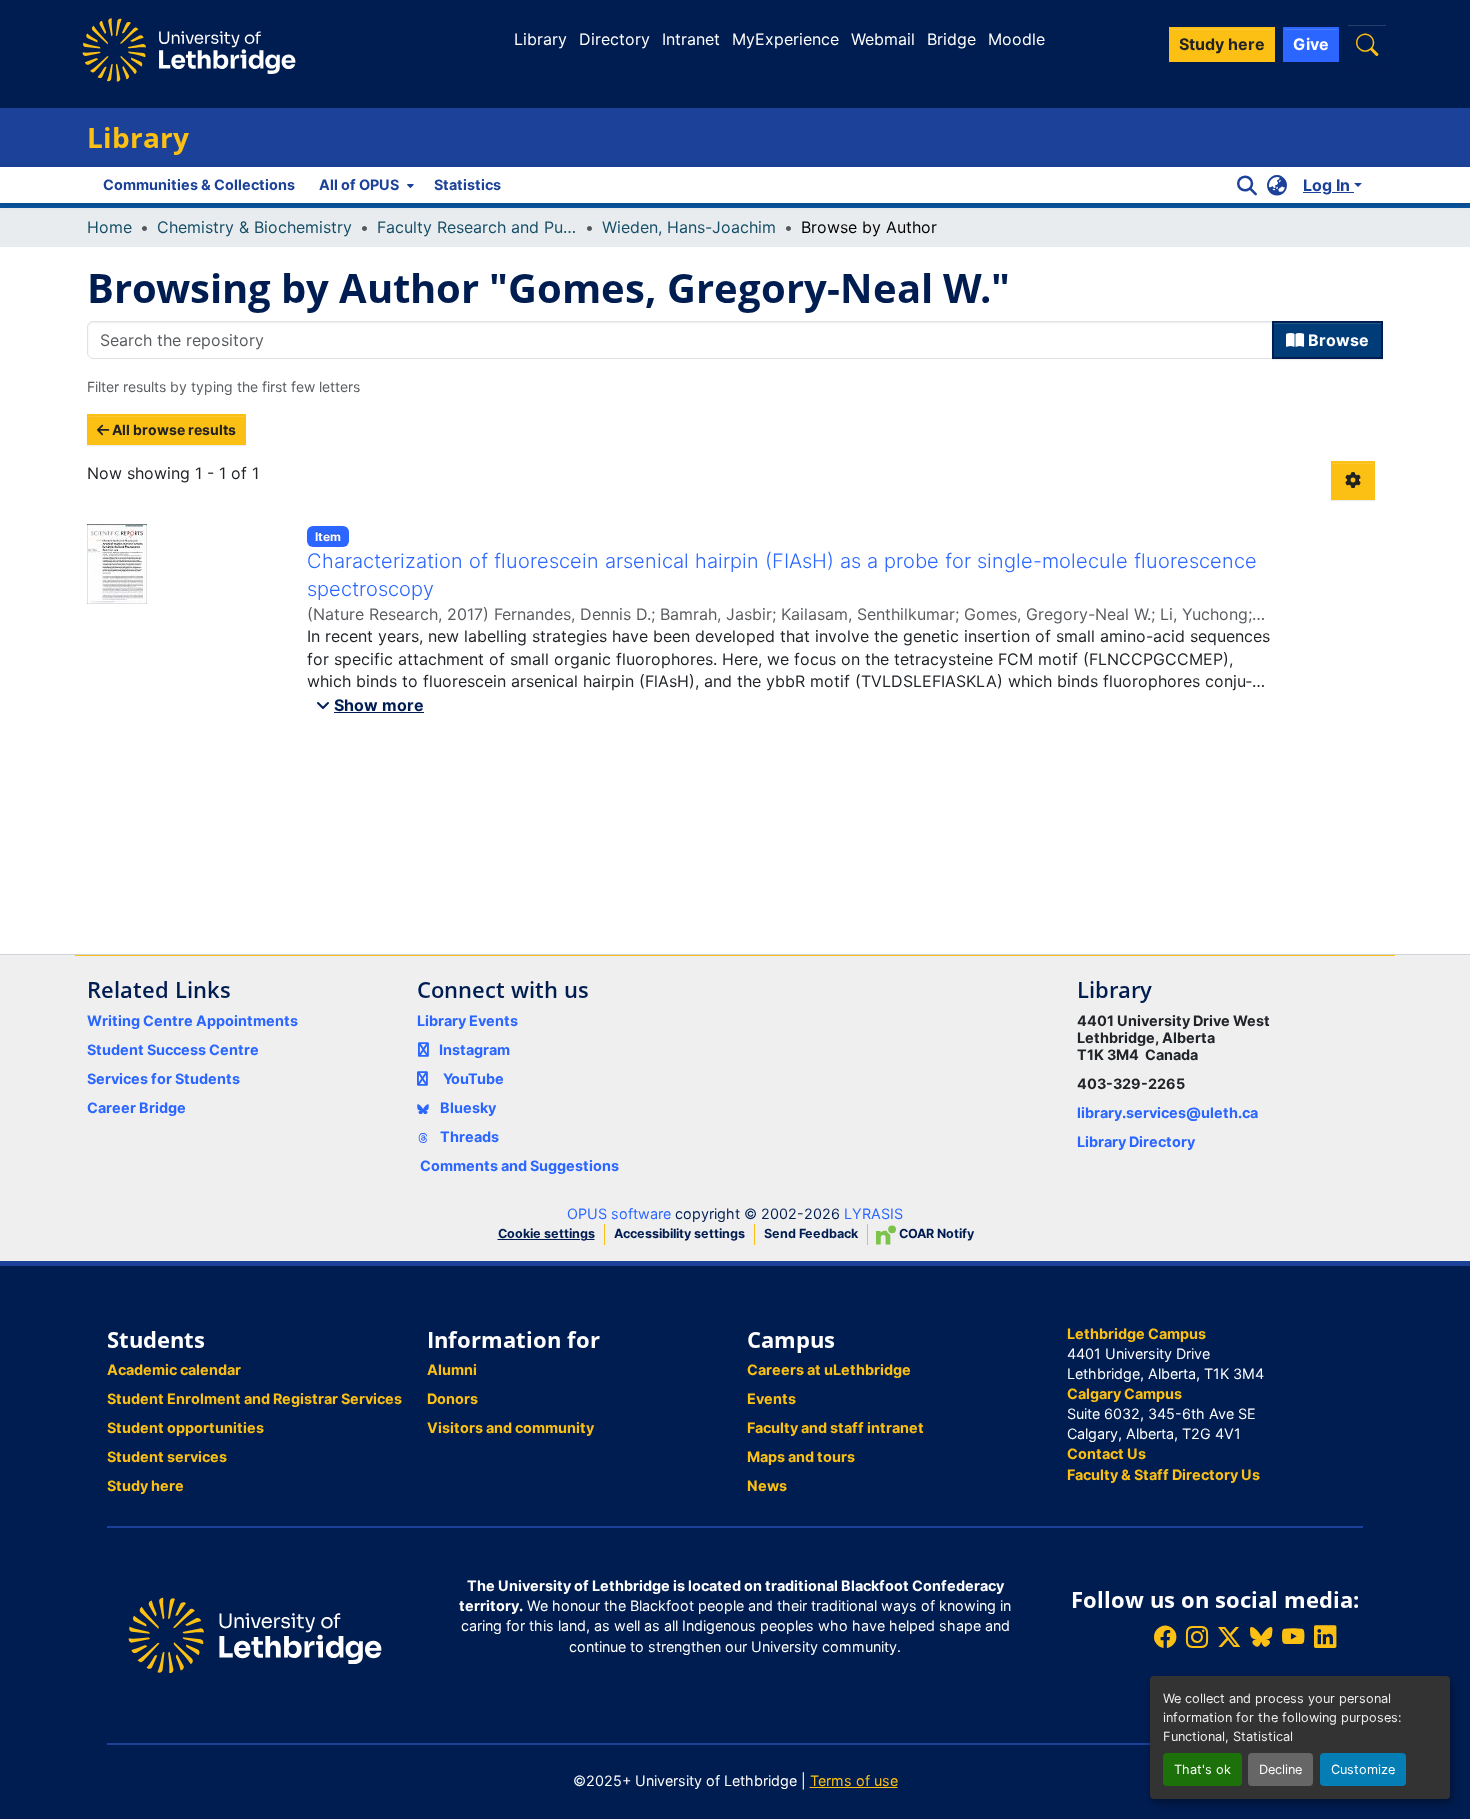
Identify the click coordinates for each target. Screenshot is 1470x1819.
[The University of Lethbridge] (255, 1633)
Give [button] (1311, 44)
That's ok (1202, 1769)
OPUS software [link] (619, 1213)
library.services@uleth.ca (1167, 1112)
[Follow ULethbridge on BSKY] (1261, 1637)
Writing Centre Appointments (192, 1020)
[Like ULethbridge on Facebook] (1165, 1637)
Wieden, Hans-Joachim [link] (689, 227)
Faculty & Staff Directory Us (1163, 1474)
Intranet (691, 39)
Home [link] (109, 227)
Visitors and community (510, 1427)
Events (771, 1398)
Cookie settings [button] (546, 1233)
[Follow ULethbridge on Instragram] (1197, 1637)
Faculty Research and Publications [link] (477, 227)
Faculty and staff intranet (835, 1427)
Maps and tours (801, 1456)
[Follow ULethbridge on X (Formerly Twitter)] (1229, 1637)
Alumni (452, 1369)
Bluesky (466, 1107)
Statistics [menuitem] (467, 184)
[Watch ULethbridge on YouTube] (1293, 1637)
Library (540, 39)
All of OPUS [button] (359, 184)
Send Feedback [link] (811, 1233)
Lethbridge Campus (1136, 1333)
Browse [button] (1336, 340)
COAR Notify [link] (935, 1233)
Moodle (1016, 39)
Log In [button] (1328, 185)
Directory (614, 39)
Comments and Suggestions (519, 1165)
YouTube (473, 1078)
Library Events (467, 1020)
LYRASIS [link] (873, 1213)
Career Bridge (136, 1107)
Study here (145, 1485)
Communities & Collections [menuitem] (199, 184)
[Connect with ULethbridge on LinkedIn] (1325, 1637)
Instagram (474, 1049)
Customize (1363, 1769)
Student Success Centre (173, 1049)
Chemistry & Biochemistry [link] (254, 227)
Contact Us (1106, 1453)
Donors (452, 1398)
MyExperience (785, 39)
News (767, 1485)
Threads (468, 1136)
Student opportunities (185, 1427)
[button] (1367, 44)
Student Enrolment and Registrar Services (254, 1398)
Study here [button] (1222, 44)
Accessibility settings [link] (679, 1233)
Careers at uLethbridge (829, 1369)
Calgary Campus (1124, 1393)
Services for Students (163, 1078)
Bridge (951, 39)
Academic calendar (174, 1369)
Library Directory (1136, 1141)
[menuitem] (364, 185)
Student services (167, 1456)
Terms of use (854, 1780)
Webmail (883, 39)
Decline (1280, 1769)
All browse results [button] (172, 429)
